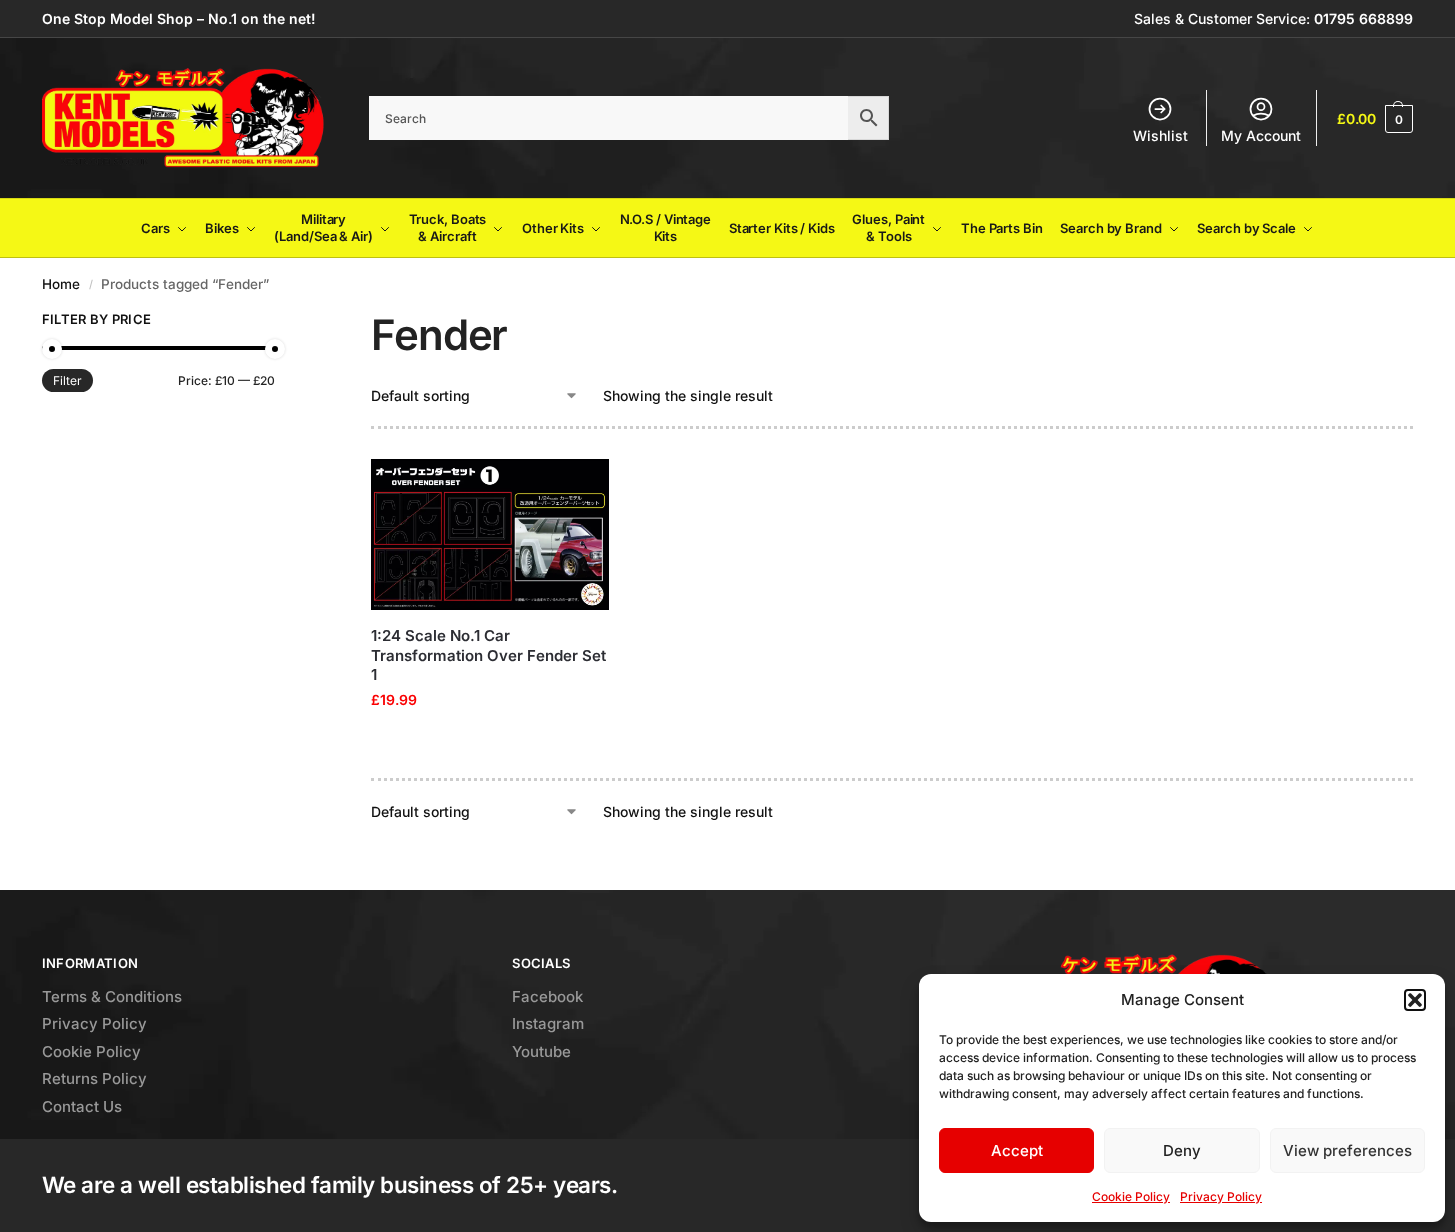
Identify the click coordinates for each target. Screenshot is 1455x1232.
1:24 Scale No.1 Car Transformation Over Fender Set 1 (488, 655)
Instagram (548, 1023)
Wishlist (1160, 135)
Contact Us (82, 1106)
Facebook (547, 996)
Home (61, 284)
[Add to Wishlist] (584, 484)
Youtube (541, 1051)
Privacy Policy (1221, 1196)
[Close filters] (281, 322)
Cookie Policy (1131, 1196)
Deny (1182, 1150)
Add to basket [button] (490, 741)
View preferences (1347, 1150)
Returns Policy (94, 1078)
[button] (1415, 1000)
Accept (1017, 1150)
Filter (67, 380)
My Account (1261, 135)
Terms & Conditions (112, 996)
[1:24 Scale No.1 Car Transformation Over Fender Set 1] (490, 535)
